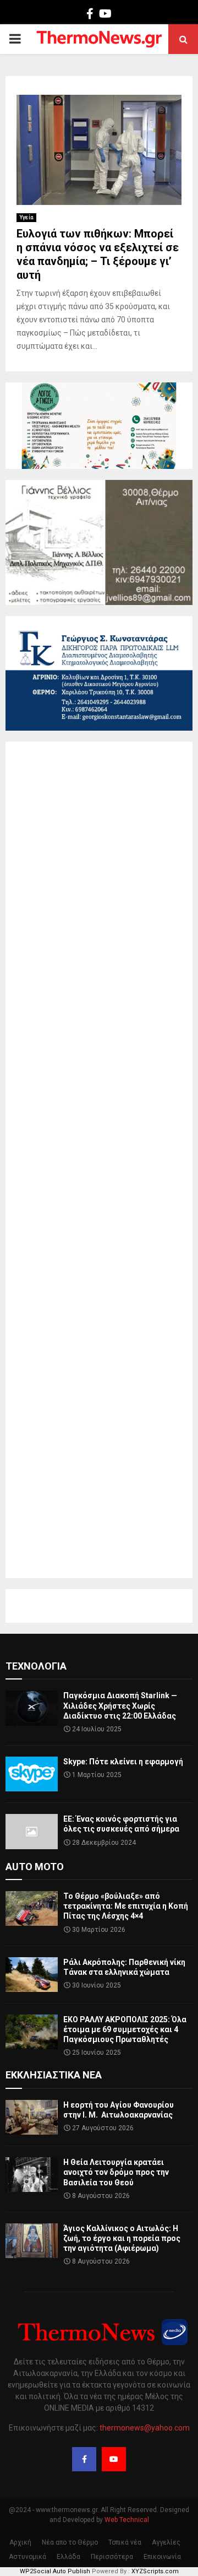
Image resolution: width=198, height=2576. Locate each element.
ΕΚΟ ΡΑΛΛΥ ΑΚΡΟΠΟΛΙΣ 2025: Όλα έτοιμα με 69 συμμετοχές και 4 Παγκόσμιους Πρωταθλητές (125, 2029)
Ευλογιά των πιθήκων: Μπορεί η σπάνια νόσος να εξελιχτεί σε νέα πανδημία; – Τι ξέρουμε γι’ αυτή (98, 254)
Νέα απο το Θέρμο (70, 2542)
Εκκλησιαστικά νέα (54, 2075)
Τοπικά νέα (125, 2542)
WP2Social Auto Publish (55, 2571)
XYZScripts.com (155, 2571)
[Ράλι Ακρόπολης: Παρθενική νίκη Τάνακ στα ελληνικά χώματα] (32, 1975)
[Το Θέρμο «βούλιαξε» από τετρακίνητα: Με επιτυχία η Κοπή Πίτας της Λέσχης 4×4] (32, 1908)
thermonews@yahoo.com (145, 2428)
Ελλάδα (68, 2557)
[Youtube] (114, 2459)
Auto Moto (35, 1867)
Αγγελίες (166, 2542)
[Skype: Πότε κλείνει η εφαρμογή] (32, 1774)
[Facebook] (84, 2459)
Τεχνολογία (36, 1666)
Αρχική (20, 2542)
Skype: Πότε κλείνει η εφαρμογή (123, 1762)
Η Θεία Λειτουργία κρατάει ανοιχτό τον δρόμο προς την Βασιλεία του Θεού (116, 2172)
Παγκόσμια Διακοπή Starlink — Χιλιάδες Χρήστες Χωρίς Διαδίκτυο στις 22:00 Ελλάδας (120, 1705)
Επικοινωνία (162, 2557)
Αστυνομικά (28, 2557)
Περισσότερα (112, 2557)
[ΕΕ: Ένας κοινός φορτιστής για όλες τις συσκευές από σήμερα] (32, 1831)
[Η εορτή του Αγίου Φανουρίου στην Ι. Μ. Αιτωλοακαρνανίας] (32, 2117)
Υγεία (26, 217)
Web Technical (127, 2520)
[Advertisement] (99, 1160)
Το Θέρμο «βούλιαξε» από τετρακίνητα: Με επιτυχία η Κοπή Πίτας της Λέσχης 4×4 (126, 1906)
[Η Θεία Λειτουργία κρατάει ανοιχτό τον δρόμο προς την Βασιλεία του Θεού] (32, 2175)
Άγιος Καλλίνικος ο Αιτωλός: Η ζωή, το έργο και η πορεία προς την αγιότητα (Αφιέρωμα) (122, 2238)
